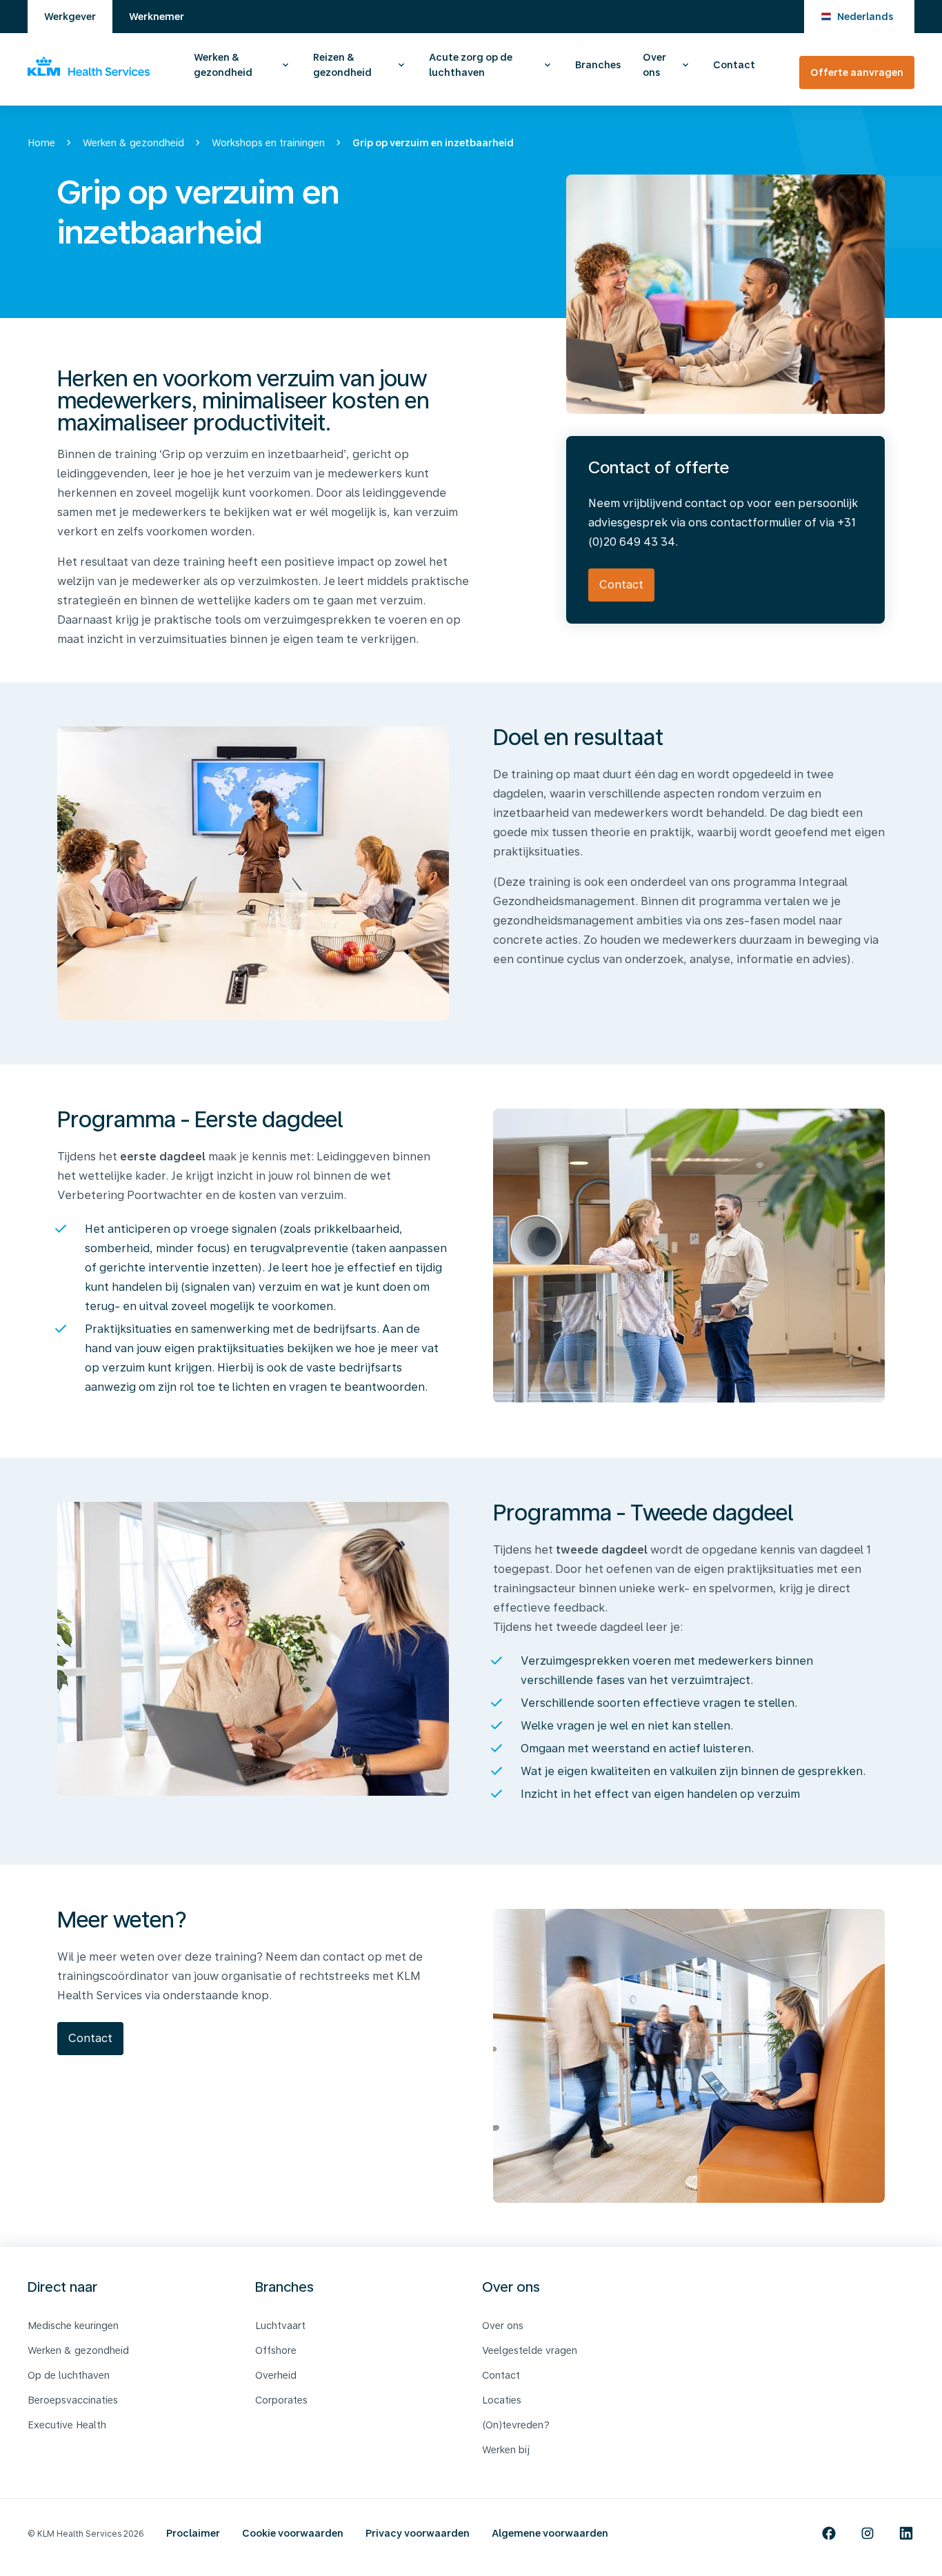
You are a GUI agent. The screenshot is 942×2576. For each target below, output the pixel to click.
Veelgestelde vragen (530, 2350)
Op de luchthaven (69, 2375)
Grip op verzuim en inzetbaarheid (433, 143)
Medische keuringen (73, 2326)
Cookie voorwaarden (293, 2533)
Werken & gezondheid (223, 65)
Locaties (502, 2400)
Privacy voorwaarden (418, 2533)
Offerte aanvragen (857, 72)
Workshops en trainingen (268, 143)
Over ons (654, 65)
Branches (598, 65)
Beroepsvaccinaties (73, 2400)
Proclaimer (193, 2533)
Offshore (276, 2350)
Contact (734, 65)
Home (41, 143)
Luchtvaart (280, 2326)
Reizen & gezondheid (342, 65)
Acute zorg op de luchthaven (471, 65)
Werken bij (506, 2450)
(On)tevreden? (516, 2425)
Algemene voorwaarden (550, 2533)
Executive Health (67, 2425)
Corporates (281, 2400)
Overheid (276, 2375)
